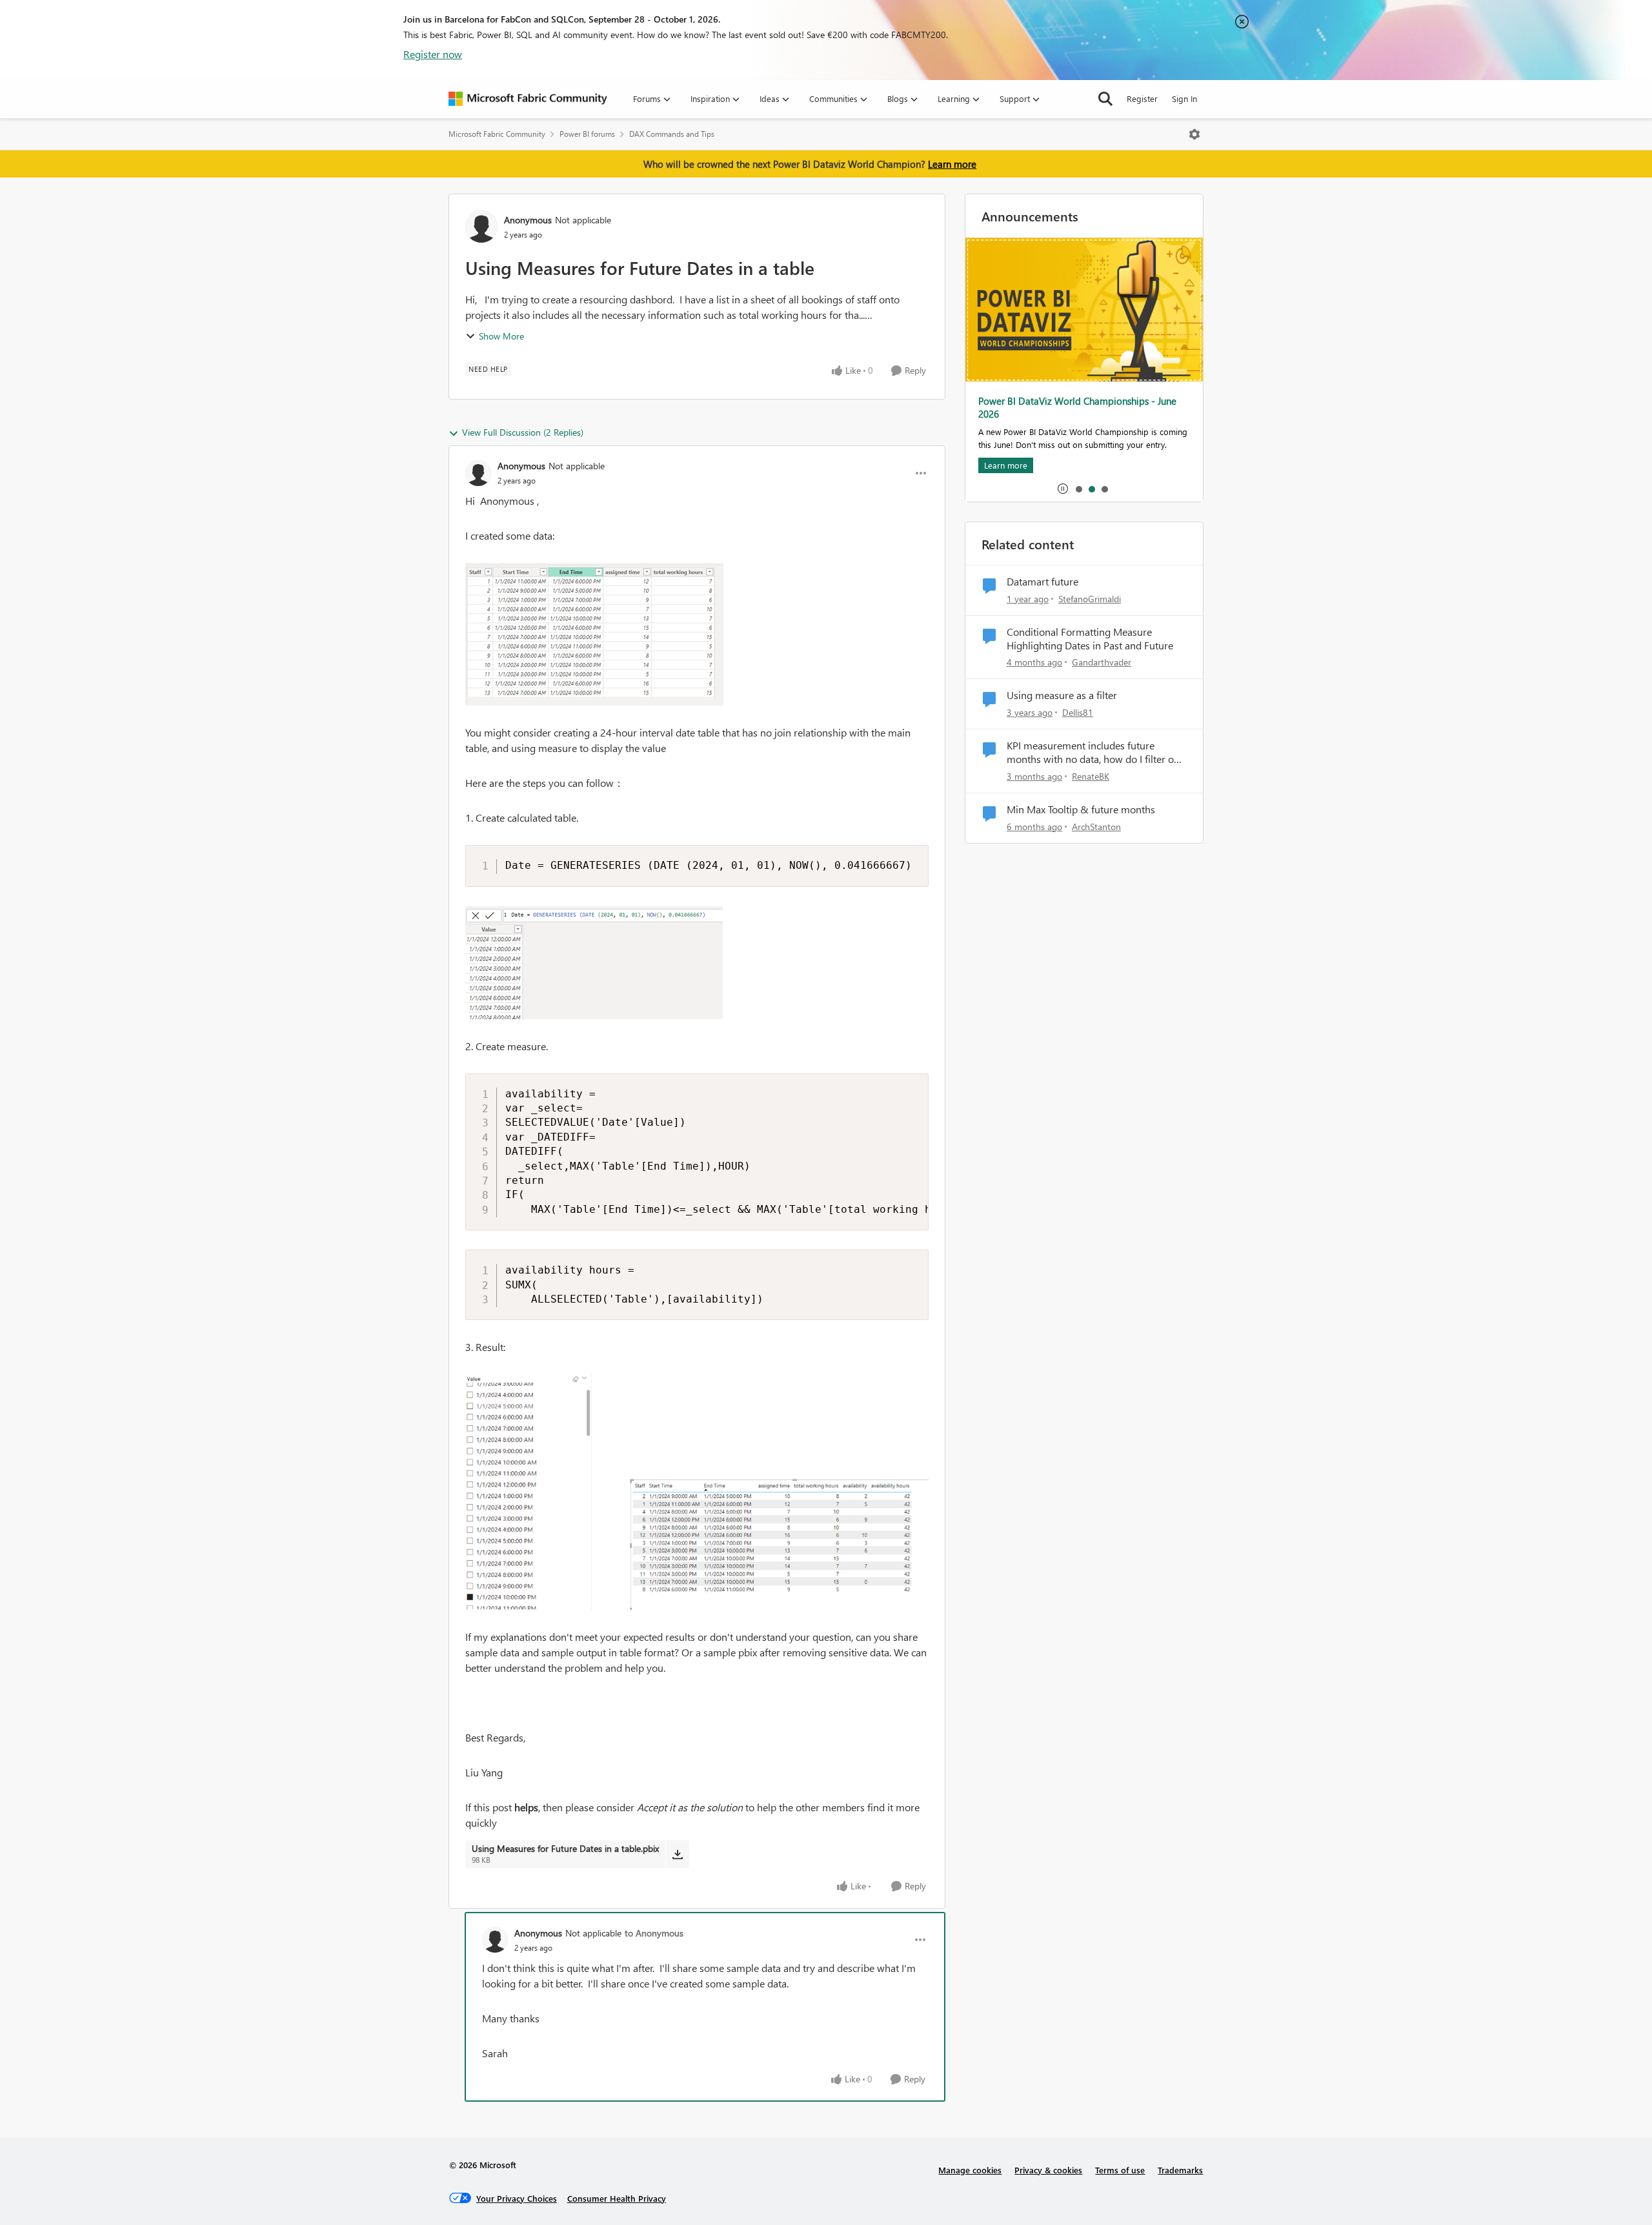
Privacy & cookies (1048, 2170)
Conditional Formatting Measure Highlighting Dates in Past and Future (1090, 639)
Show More (501, 336)
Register (1142, 98)
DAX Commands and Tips (672, 134)
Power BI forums (587, 134)
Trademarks (1180, 2170)
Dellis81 (1078, 712)
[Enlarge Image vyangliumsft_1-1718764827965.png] (594, 963)
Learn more (952, 164)
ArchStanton (1096, 827)
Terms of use (1120, 2170)
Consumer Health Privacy (617, 2198)
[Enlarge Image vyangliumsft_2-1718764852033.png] (697, 1492)
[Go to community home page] (528, 99)
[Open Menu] (1194, 134)
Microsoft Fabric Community (497, 134)
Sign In (1184, 98)
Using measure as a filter (1062, 695)
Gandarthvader (1102, 662)
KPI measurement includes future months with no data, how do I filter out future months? (1095, 753)
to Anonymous (654, 1933)
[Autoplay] (1063, 489)
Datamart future (1043, 582)
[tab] (1078, 489)
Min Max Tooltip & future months (1081, 809)
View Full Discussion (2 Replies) (523, 432)
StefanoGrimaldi (1090, 599)
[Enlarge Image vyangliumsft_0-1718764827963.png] (594, 634)
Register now (433, 54)
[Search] (1105, 99)
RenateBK (1091, 776)
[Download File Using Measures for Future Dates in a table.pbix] (677, 1854)
